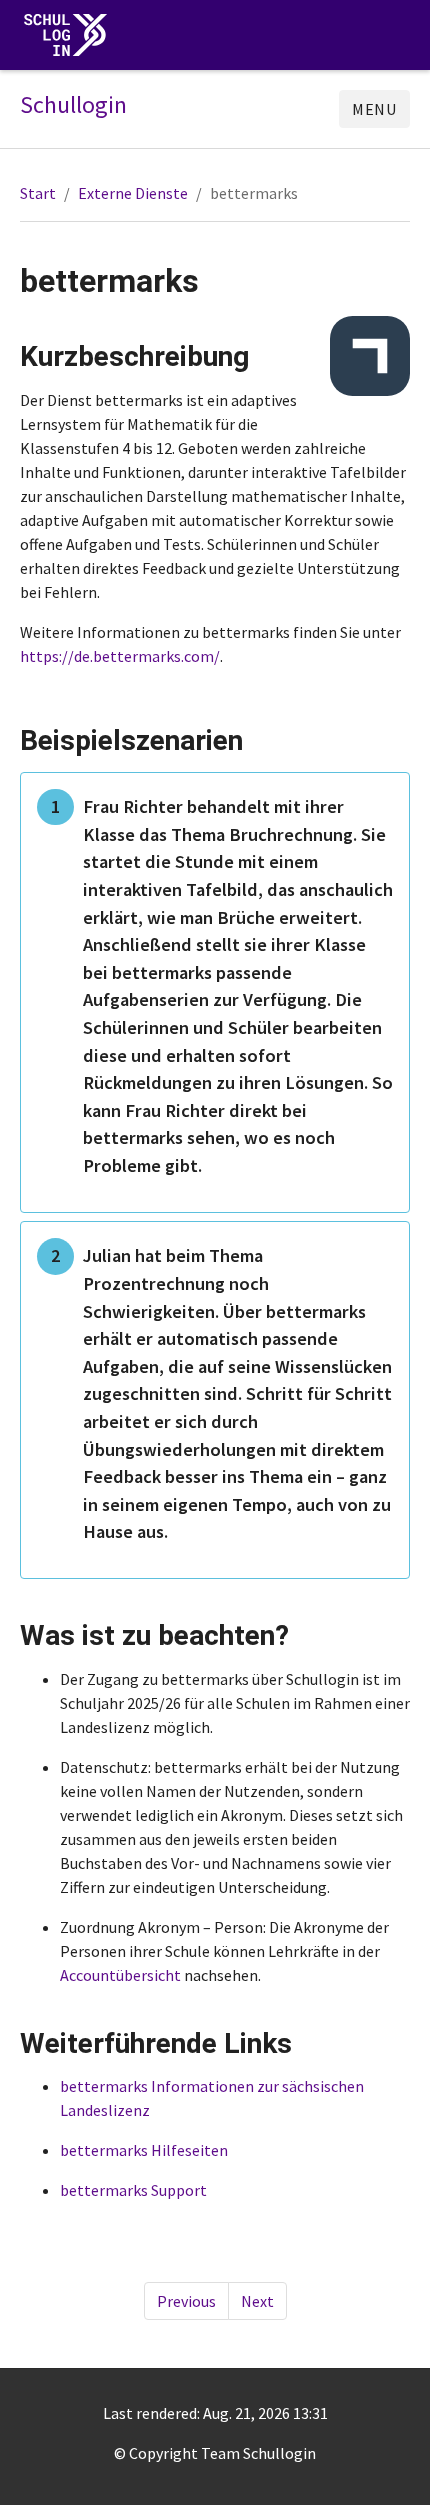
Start (38, 193)
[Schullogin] (70, 35)
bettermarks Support (133, 2190)
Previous (186, 2301)
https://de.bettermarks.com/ (120, 656)
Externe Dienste (133, 193)
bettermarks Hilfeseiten (144, 2150)
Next (257, 2301)
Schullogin (73, 105)
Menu (374, 109)
